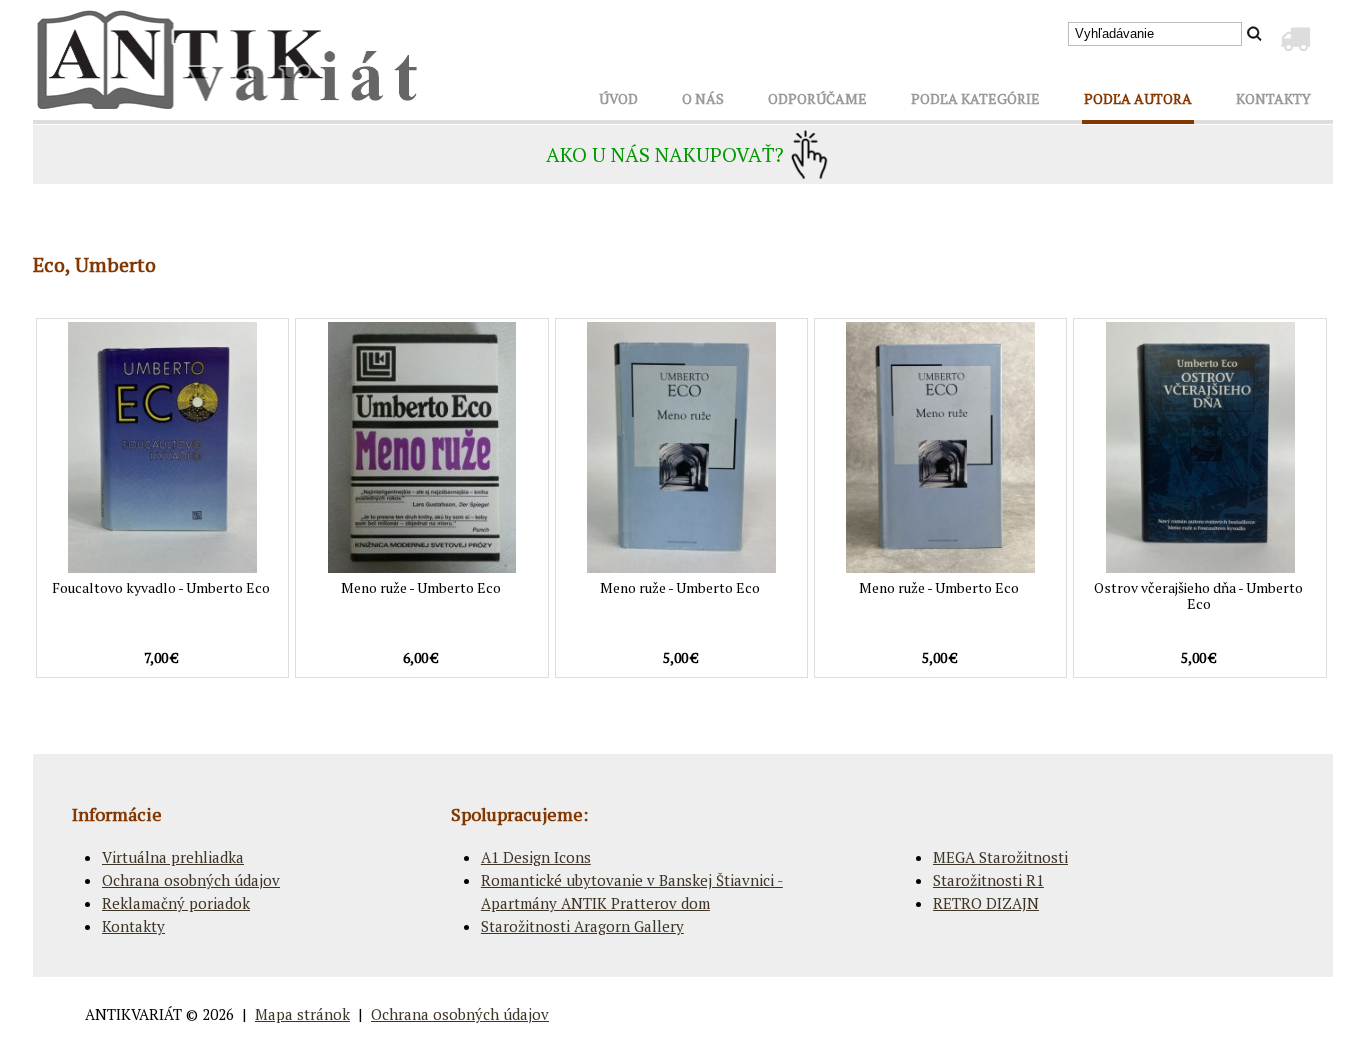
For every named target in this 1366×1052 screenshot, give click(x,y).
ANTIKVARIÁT (133, 1014)
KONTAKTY (1273, 98)
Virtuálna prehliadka (173, 857)
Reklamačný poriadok (176, 903)
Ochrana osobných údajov (191, 880)
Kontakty (133, 926)
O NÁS (703, 98)
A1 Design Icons (536, 857)
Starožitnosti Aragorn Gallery (582, 926)
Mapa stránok (302, 1014)
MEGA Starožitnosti (1000, 857)
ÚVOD (618, 98)
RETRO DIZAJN (986, 903)
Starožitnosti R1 (988, 880)
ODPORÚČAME (817, 98)
